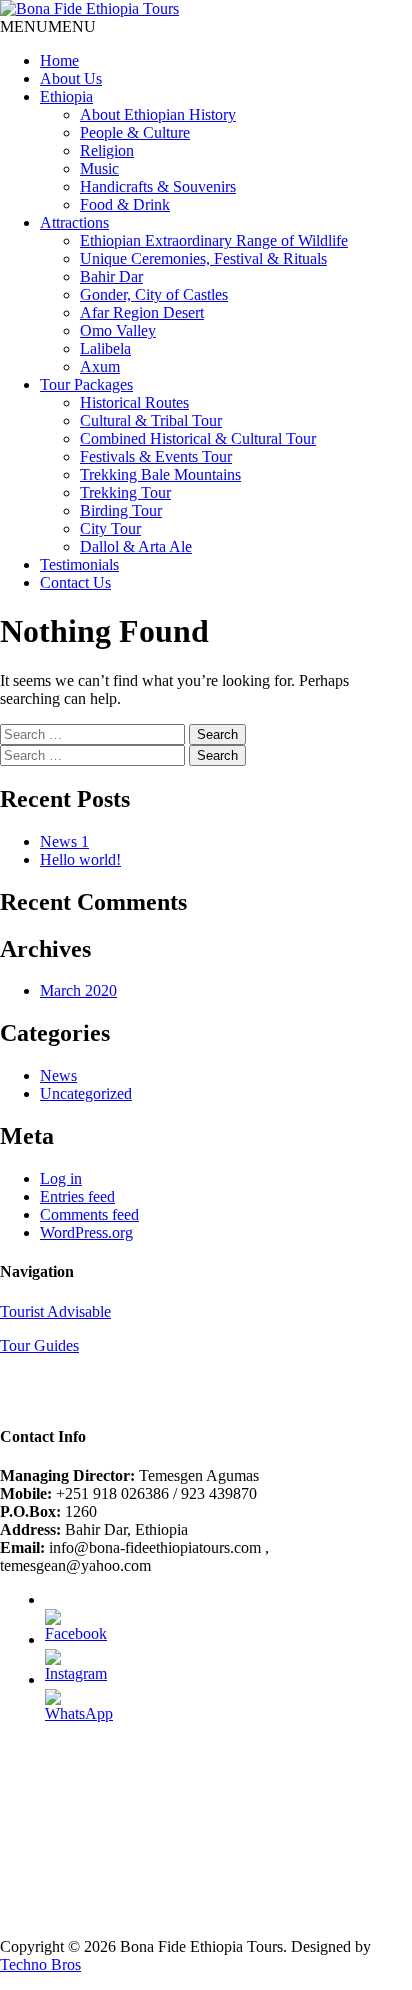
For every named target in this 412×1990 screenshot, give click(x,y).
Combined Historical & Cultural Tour (198, 438)
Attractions (74, 222)
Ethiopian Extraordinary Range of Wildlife (214, 240)
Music (99, 168)
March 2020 (78, 990)
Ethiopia (66, 96)
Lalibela (105, 348)
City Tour (110, 528)
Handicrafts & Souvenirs (158, 186)
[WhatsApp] (79, 1713)
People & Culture (135, 132)
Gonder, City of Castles (154, 294)
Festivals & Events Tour (156, 456)
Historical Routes (134, 402)
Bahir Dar (111, 276)
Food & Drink (125, 204)
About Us (71, 78)
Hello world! (80, 859)
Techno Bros (40, 1964)
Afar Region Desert (142, 312)
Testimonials (79, 564)
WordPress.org (86, 1232)
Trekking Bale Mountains (160, 474)
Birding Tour (121, 510)
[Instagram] (76, 1673)
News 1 (64, 841)
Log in (61, 1178)
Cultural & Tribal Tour (151, 420)
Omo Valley (118, 330)
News (58, 1075)
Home (59, 60)
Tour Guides (39, 1345)
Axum (100, 366)
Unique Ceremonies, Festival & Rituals (203, 258)
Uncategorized (86, 1093)
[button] (48, 26)
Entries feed (77, 1196)
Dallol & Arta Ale (136, 546)
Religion (107, 150)
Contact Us (75, 582)
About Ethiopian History (158, 114)
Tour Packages (86, 384)
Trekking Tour (125, 492)
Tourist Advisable (55, 1311)
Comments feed (89, 1214)
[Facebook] (76, 1633)
